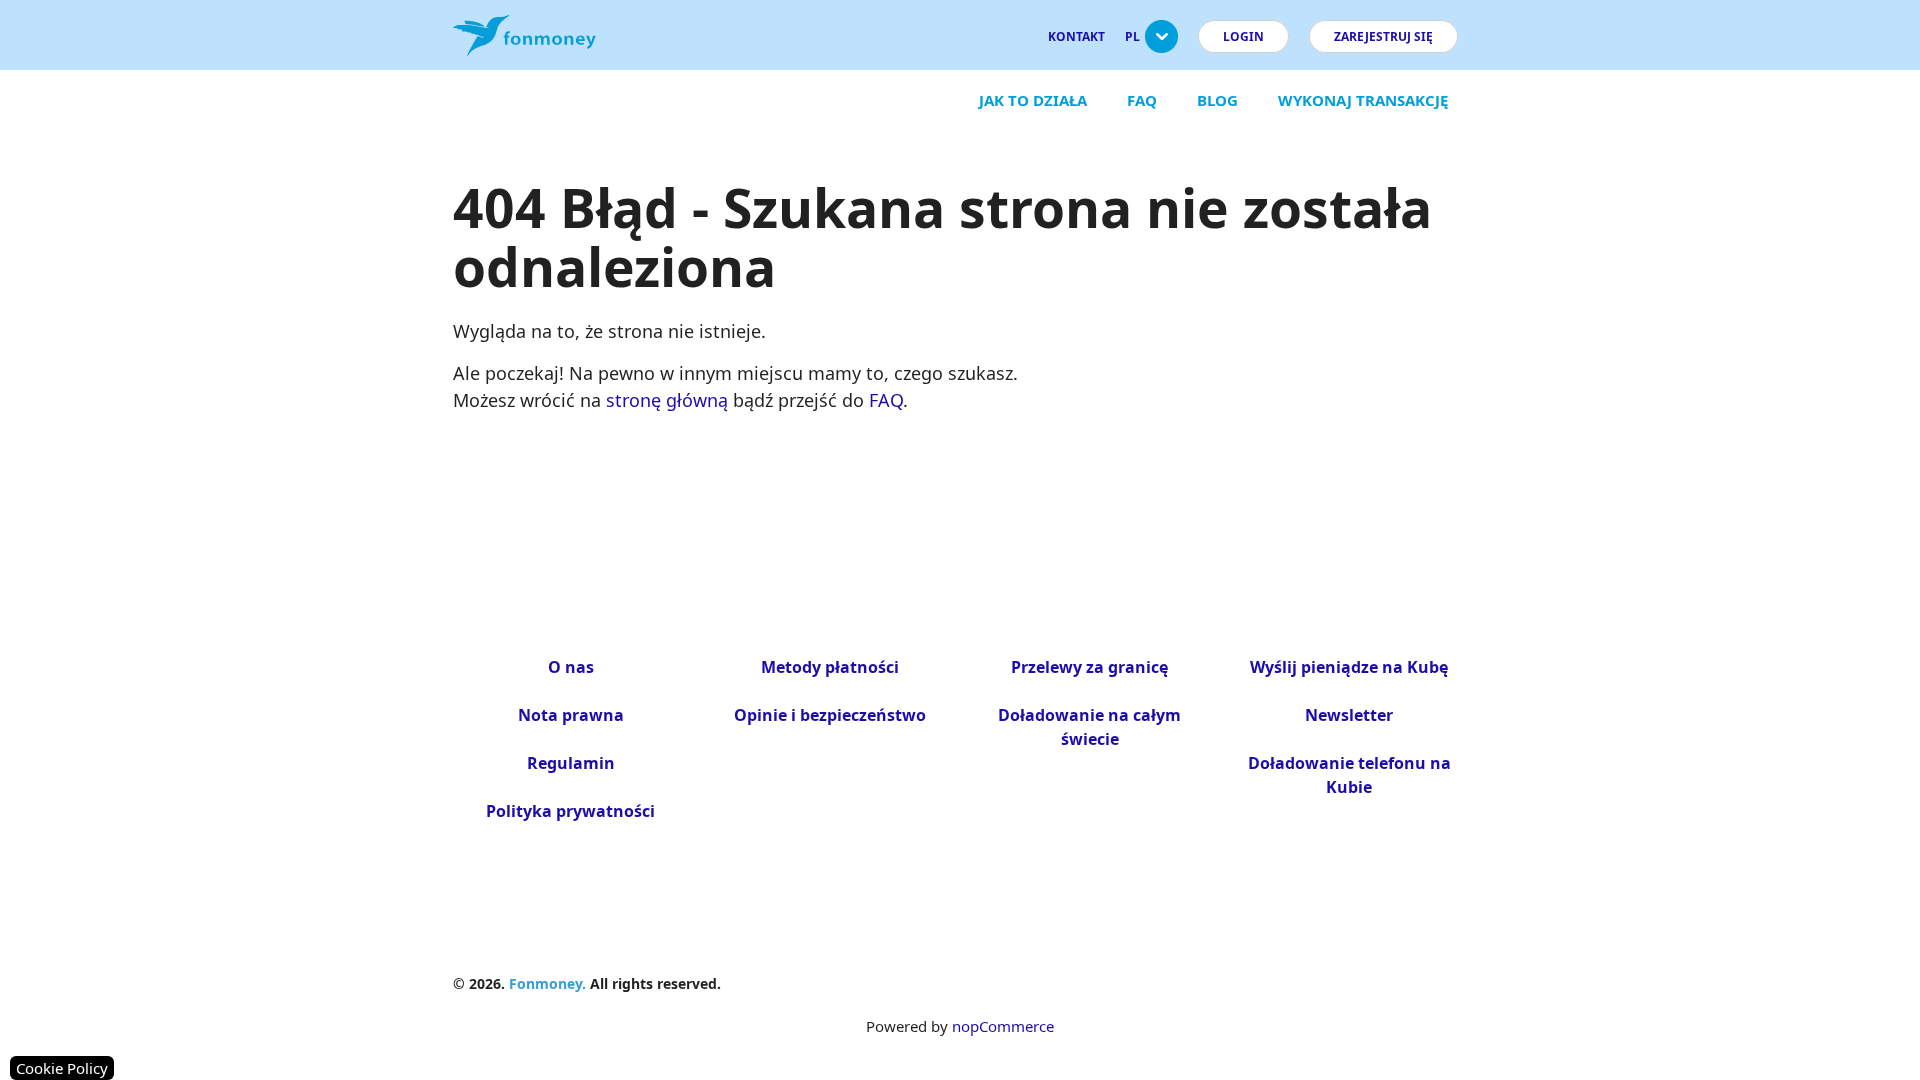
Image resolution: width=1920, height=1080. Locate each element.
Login (1243, 36)
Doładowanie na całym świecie (1089, 727)
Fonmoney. (547, 983)
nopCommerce (1003, 1026)
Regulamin (571, 763)
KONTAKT (1076, 36)
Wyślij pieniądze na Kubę (1349, 667)
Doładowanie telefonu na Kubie (1349, 775)
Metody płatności (830, 667)
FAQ (1142, 100)
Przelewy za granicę (1089, 667)
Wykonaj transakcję (1363, 100)
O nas (571, 667)
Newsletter (1349, 715)
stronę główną (667, 400)
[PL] (1161, 44)
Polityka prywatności (570, 811)
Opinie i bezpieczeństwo (830, 715)
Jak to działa (1033, 100)
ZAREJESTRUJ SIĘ (1383, 36)
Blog (1217, 100)
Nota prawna (571, 715)
